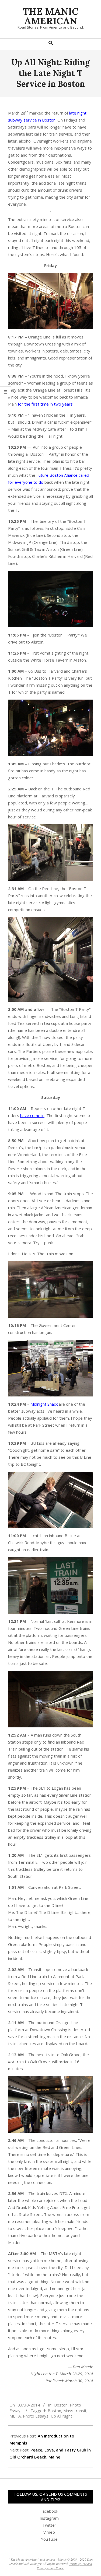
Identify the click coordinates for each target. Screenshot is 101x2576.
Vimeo (49, 2532)
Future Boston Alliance (57, 475)
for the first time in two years (45, 404)
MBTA (15, 2416)
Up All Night (61, 2416)
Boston (61, 2405)
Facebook (49, 2511)
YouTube (49, 2539)
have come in (32, 1115)
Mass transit (75, 2411)
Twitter (49, 2525)
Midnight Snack (44, 1404)
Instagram (49, 2518)
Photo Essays (36, 2416)
